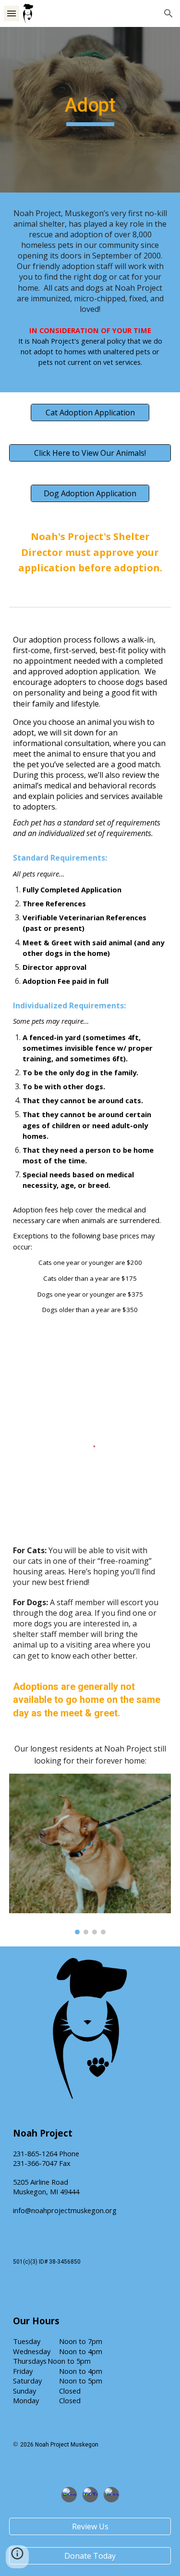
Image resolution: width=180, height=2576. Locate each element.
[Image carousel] (90, 1854)
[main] (90, 110)
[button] (12, 13)
